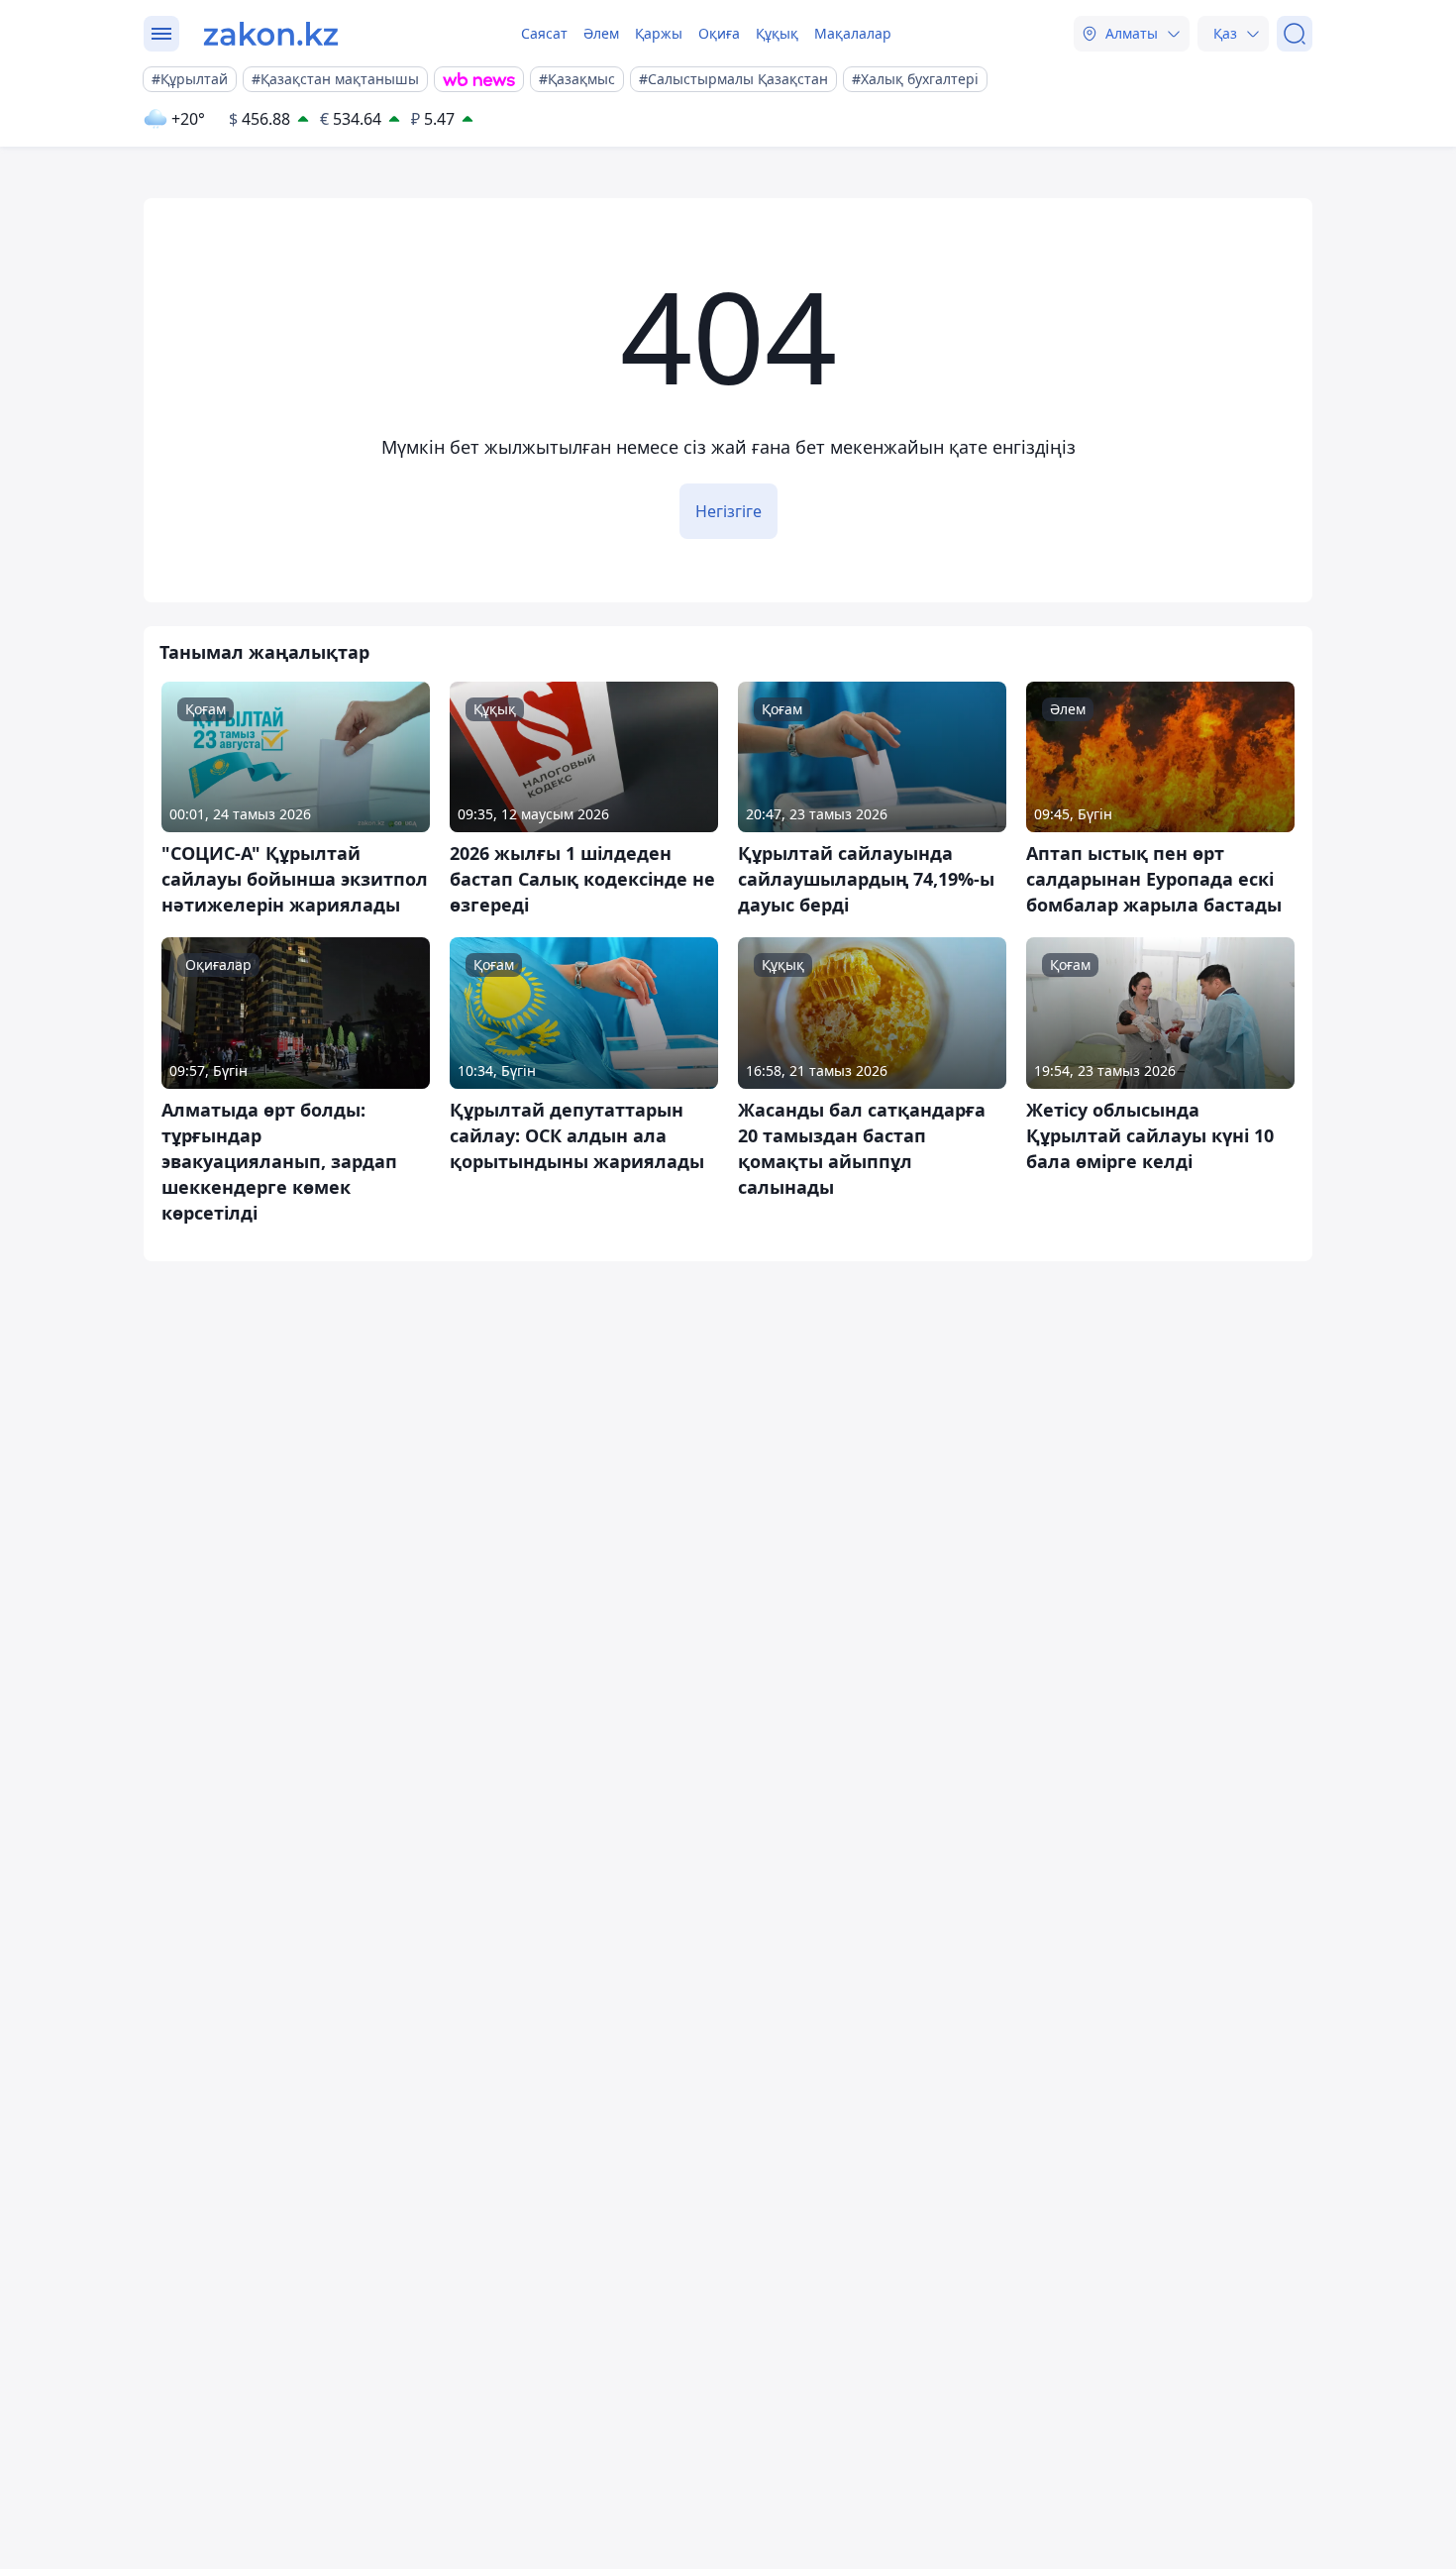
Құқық (777, 33)
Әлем (601, 33)
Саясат (544, 33)
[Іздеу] (1295, 34)
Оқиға (719, 33)
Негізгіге (728, 511)
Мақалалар (853, 33)
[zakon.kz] (271, 34)
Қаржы (659, 33)
